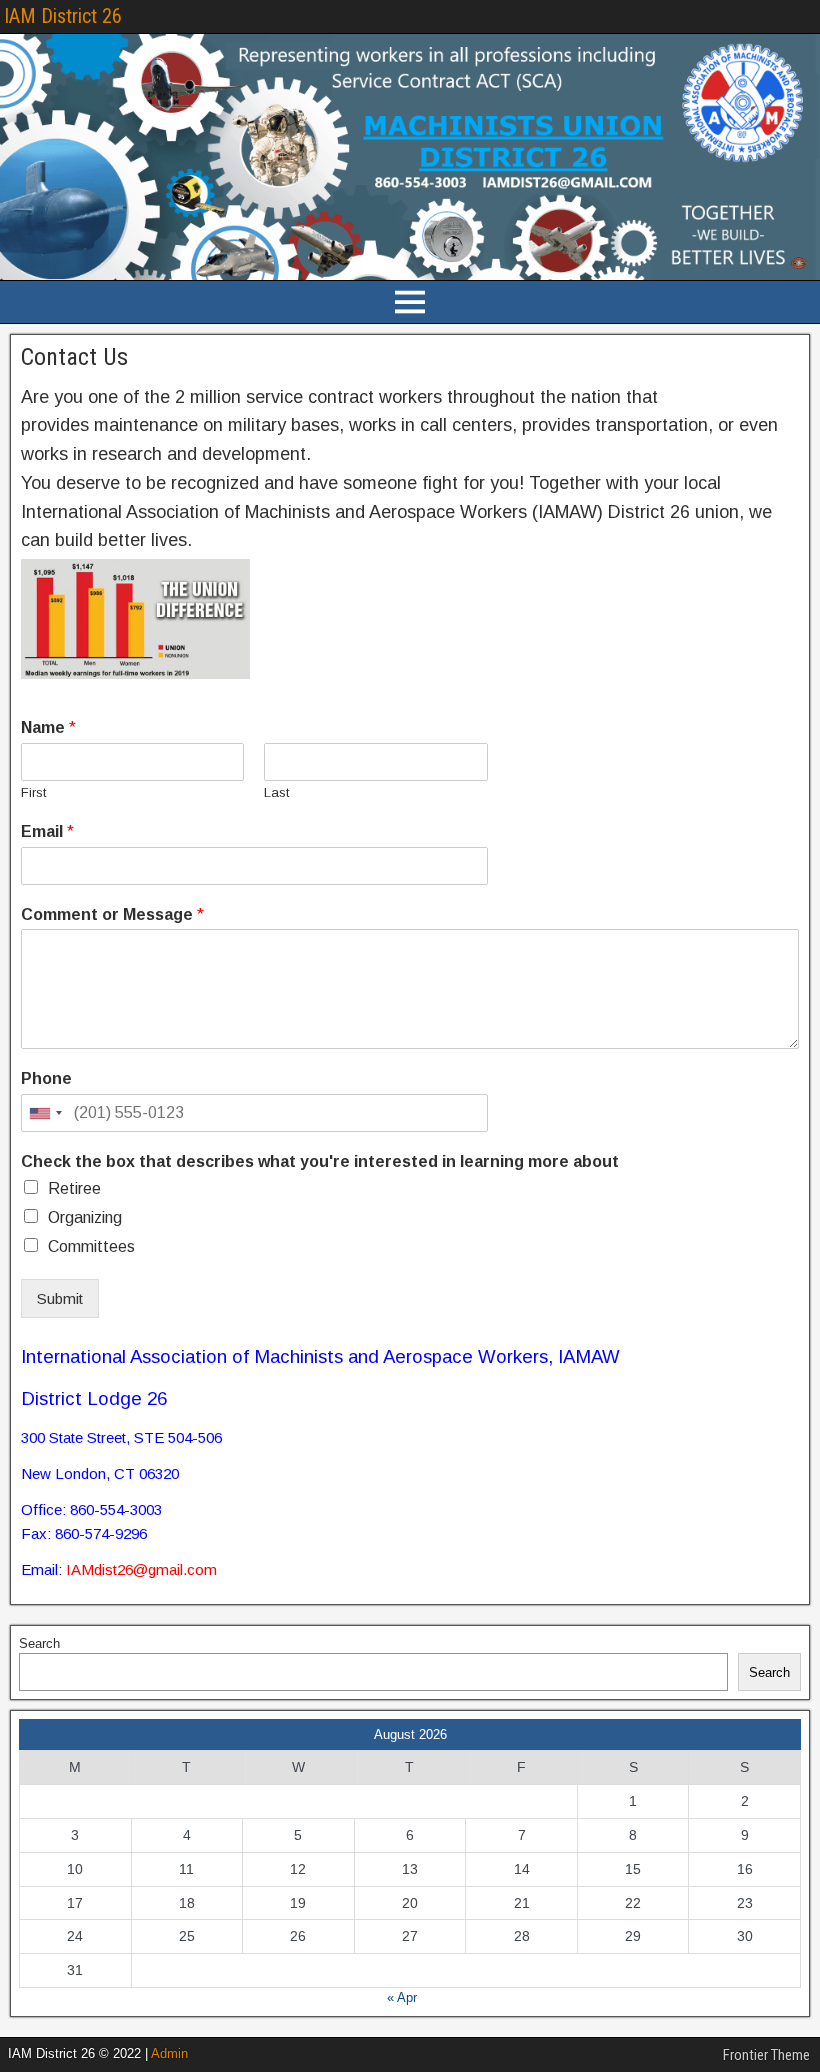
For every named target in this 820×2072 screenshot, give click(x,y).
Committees (91, 1246)
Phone (46, 1078)
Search (39, 1643)
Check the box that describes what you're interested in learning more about (320, 1161)
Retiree (74, 1188)
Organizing (85, 1217)
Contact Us (74, 357)
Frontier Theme (766, 2055)
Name (48, 727)
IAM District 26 (63, 16)
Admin (169, 2053)
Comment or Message (112, 914)
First (33, 792)
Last (276, 792)
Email (47, 831)
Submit (60, 1298)
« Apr (402, 1997)
